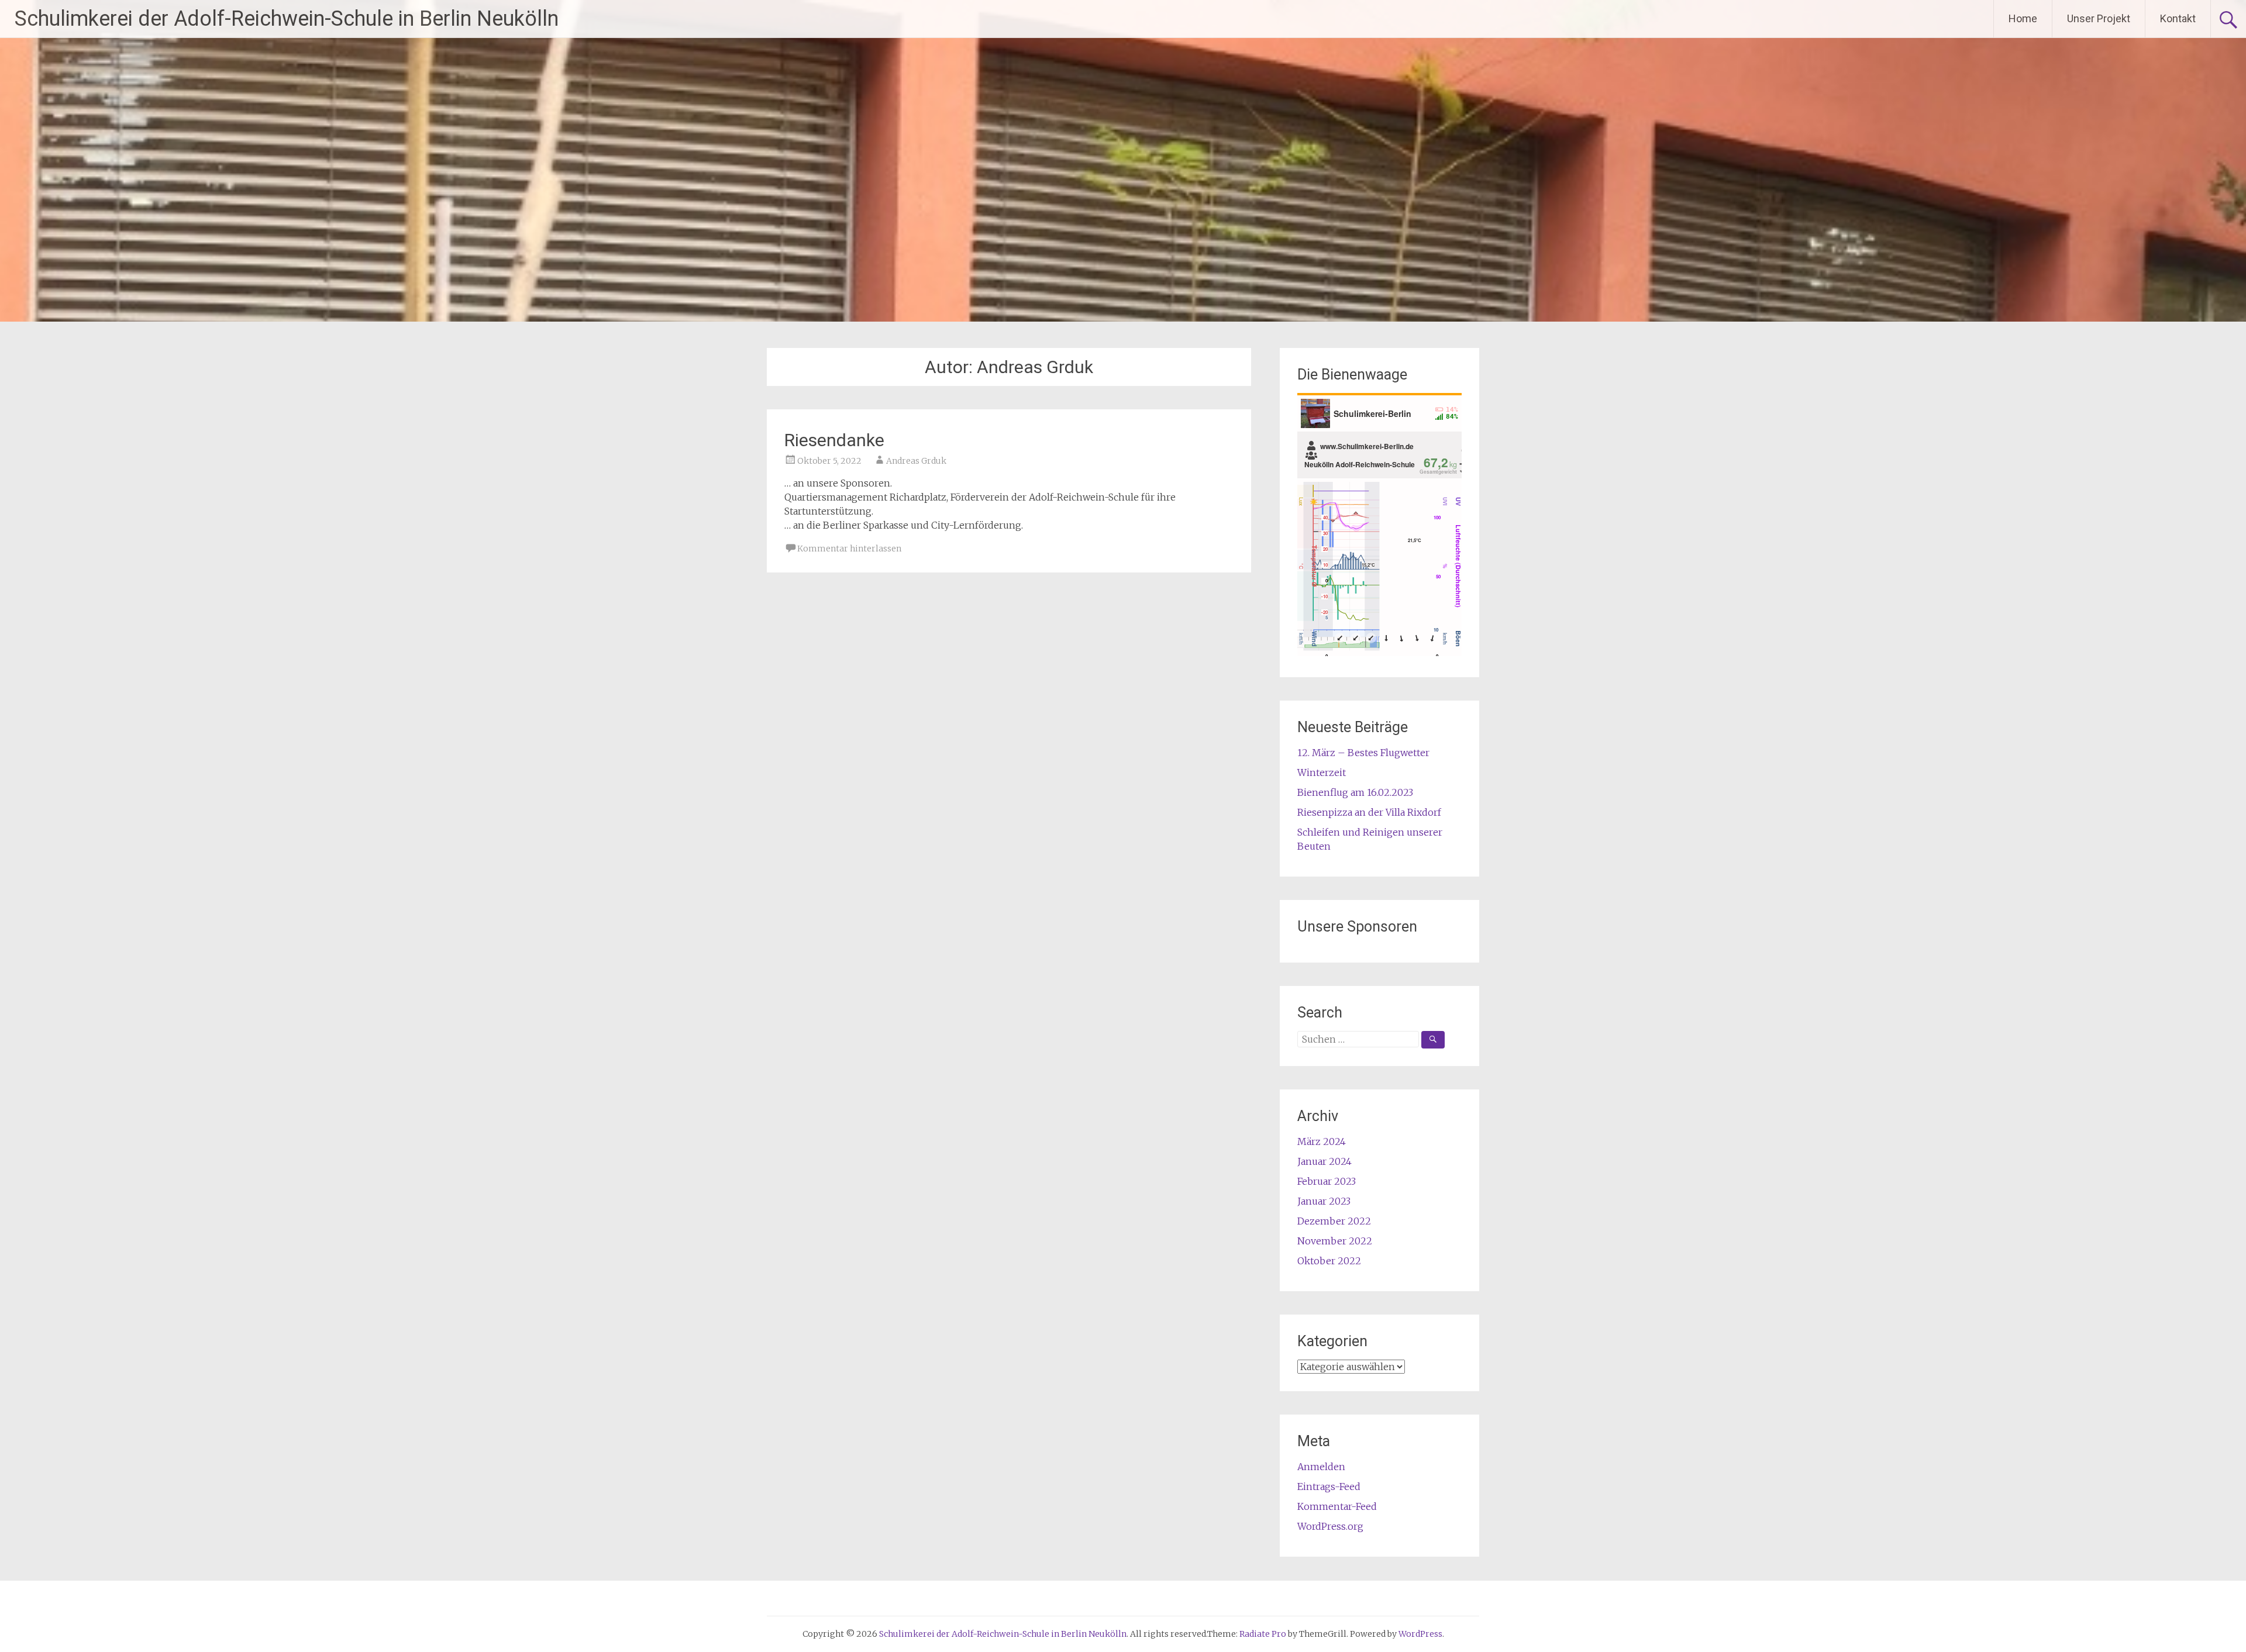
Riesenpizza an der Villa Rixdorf (1369, 812)
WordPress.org (1330, 1526)
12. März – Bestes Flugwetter (1363, 753)
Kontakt (2178, 18)
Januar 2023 (1324, 1201)
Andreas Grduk (916, 461)
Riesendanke (834, 440)
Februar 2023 (1327, 1181)
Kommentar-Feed (1337, 1506)
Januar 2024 (1324, 1161)
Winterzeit (1322, 772)
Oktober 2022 (1329, 1261)
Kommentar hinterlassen (849, 549)
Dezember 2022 (1334, 1221)
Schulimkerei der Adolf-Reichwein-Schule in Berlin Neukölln (287, 19)
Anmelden (1321, 1467)
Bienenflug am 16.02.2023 (1355, 792)
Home (2023, 18)
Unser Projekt (2099, 18)
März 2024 (1322, 1141)
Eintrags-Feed (1329, 1487)
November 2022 (1335, 1241)
